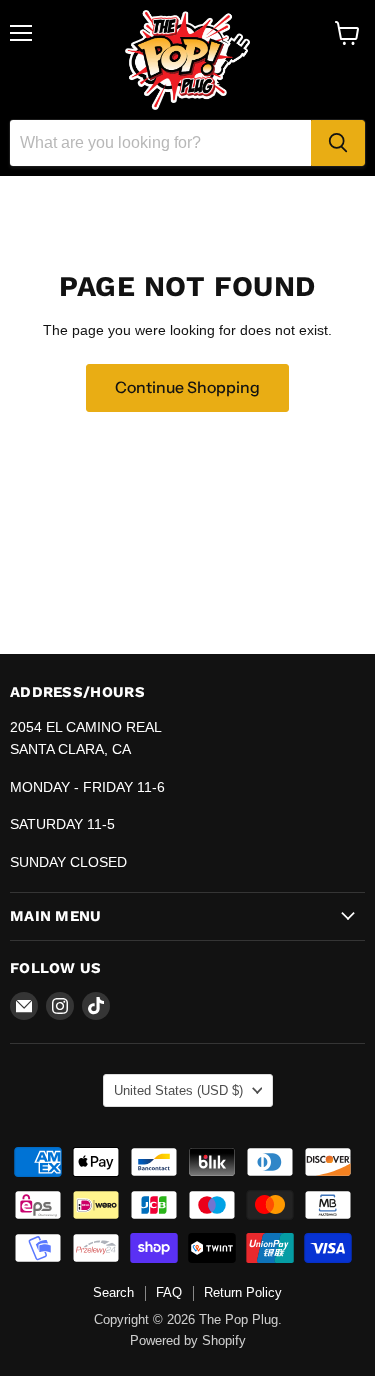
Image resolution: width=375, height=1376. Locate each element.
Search (113, 1292)
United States (178, 1090)
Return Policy (243, 1292)
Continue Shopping (187, 387)
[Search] (338, 143)
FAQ (169, 1292)
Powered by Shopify (188, 1340)
